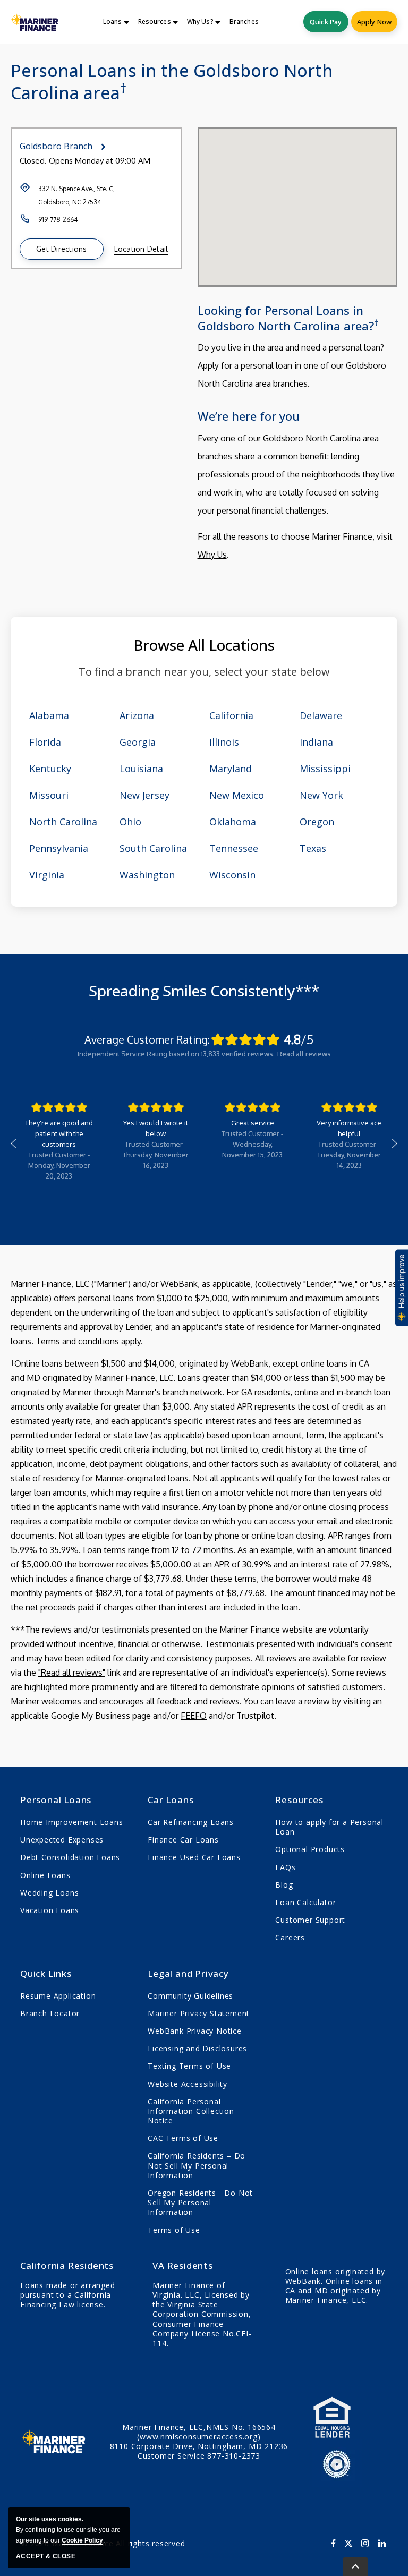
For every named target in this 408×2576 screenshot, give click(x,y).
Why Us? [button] (200, 22)
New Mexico (237, 795)
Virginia (47, 875)
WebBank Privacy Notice (195, 2031)
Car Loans (171, 1800)
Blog (284, 1885)
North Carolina (63, 822)
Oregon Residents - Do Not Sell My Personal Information (200, 2202)
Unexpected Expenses (62, 1840)
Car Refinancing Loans (191, 1822)
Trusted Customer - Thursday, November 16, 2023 (156, 1155)
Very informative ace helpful (349, 1128)
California (231, 715)
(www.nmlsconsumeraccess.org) (199, 2437)
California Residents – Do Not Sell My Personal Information (197, 2165)
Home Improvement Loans (72, 1822)
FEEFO (194, 1716)
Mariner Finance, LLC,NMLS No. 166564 (199, 2432)
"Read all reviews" (72, 1673)
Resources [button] (155, 22)
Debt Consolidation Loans (70, 1857)
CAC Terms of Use (183, 2138)
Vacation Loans (50, 1910)
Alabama (49, 715)
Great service (253, 1123)
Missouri (49, 795)
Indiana (316, 742)
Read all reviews (304, 1054)
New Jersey (144, 795)
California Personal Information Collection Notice (191, 2111)
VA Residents (183, 2266)
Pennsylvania (59, 848)
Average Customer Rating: (147, 1039)
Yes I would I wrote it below (156, 1128)
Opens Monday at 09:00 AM (100, 161)
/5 (299, 1039)
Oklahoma (233, 822)
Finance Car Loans (183, 1840)
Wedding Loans (49, 1893)
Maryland (231, 769)
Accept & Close (46, 2556)
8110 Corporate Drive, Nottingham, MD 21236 (199, 2446)
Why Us (212, 555)
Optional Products (310, 1849)
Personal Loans (56, 1800)
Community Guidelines (190, 1996)
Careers (290, 1937)
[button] (62, 249)
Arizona (137, 715)
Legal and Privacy (188, 1973)
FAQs (285, 1867)
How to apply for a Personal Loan (329, 1827)
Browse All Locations (204, 645)
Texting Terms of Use (189, 2066)
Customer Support (310, 1920)
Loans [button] (113, 22)
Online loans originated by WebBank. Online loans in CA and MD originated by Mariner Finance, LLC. (335, 2286)
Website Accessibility (188, 2084)
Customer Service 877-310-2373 (199, 2456)
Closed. (33, 161)
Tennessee (234, 848)
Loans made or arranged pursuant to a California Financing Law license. (68, 2295)
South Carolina (153, 848)
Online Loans (45, 1875)
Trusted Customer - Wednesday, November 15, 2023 (252, 1144)
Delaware (321, 715)
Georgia (138, 742)
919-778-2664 (58, 220)
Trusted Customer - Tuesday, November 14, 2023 (349, 1155)
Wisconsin (232, 875)
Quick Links (46, 1973)
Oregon (317, 822)
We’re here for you (249, 416)
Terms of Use (174, 2230)
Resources (299, 1800)
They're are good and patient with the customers (59, 1133)
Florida (45, 742)
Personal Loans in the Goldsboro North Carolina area (172, 82)
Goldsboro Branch (56, 146)
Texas (313, 848)
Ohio (130, 822)
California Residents (67, 2266)
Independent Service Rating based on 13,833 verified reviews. (176, 1054)
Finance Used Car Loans (194, 1857)
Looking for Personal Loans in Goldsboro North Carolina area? (288, 318)
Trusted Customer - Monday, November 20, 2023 (59, 1165)
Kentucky (50, 769)
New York (321, 795)
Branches (244, 22)
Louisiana (141, 769)
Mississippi (325, 769)
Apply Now (374, 22)
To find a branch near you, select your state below (204, 672)
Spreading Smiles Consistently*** (204, 991)
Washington (147, 875)
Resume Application (58, 1996)
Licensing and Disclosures (197, 2048)
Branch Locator (50, 2013)
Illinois (224, 742)
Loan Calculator (305, 1902)
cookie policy (82, 2540)
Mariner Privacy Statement (199, 2013)
